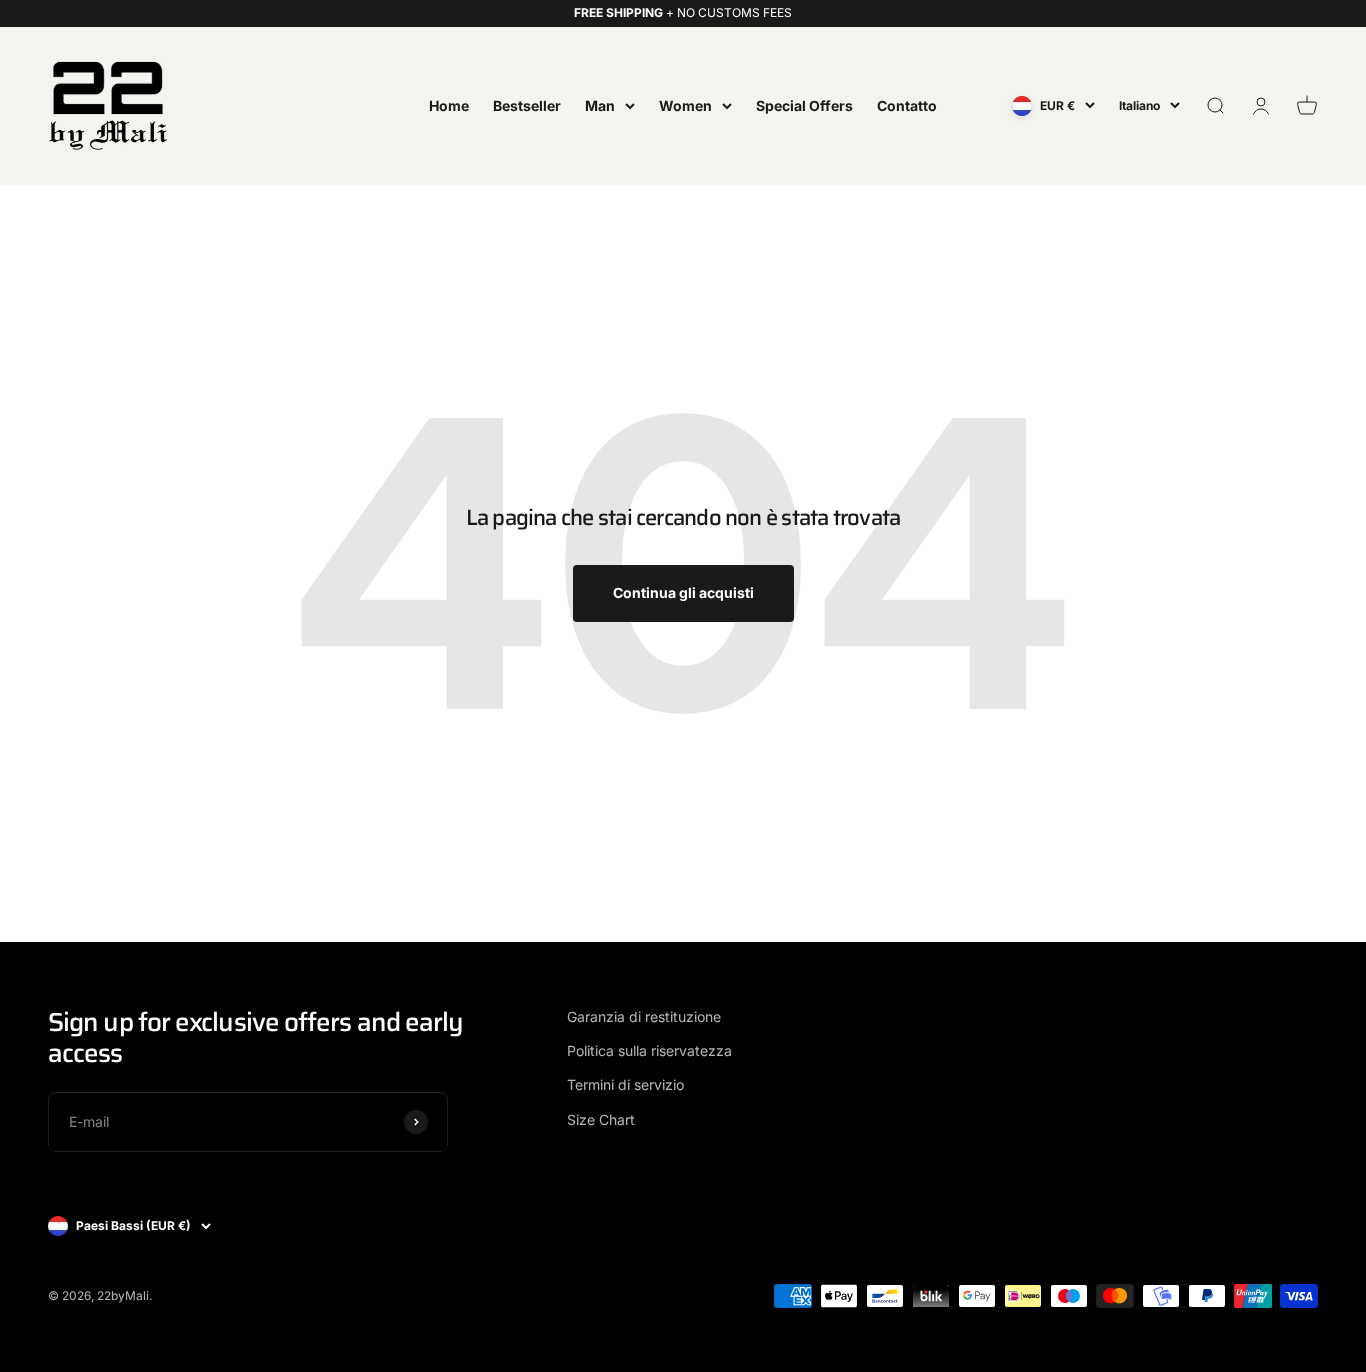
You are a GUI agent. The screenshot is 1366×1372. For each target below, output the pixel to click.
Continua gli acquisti (683, 592)
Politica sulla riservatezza (649, 1050)
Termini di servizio (625, 1084)
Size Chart (601, 1119)
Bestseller (527, 104)
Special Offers (804, 104)
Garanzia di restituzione (644, 1016)
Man (600, 104)
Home (449, 104)
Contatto (907, 104)
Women (685, 104)
